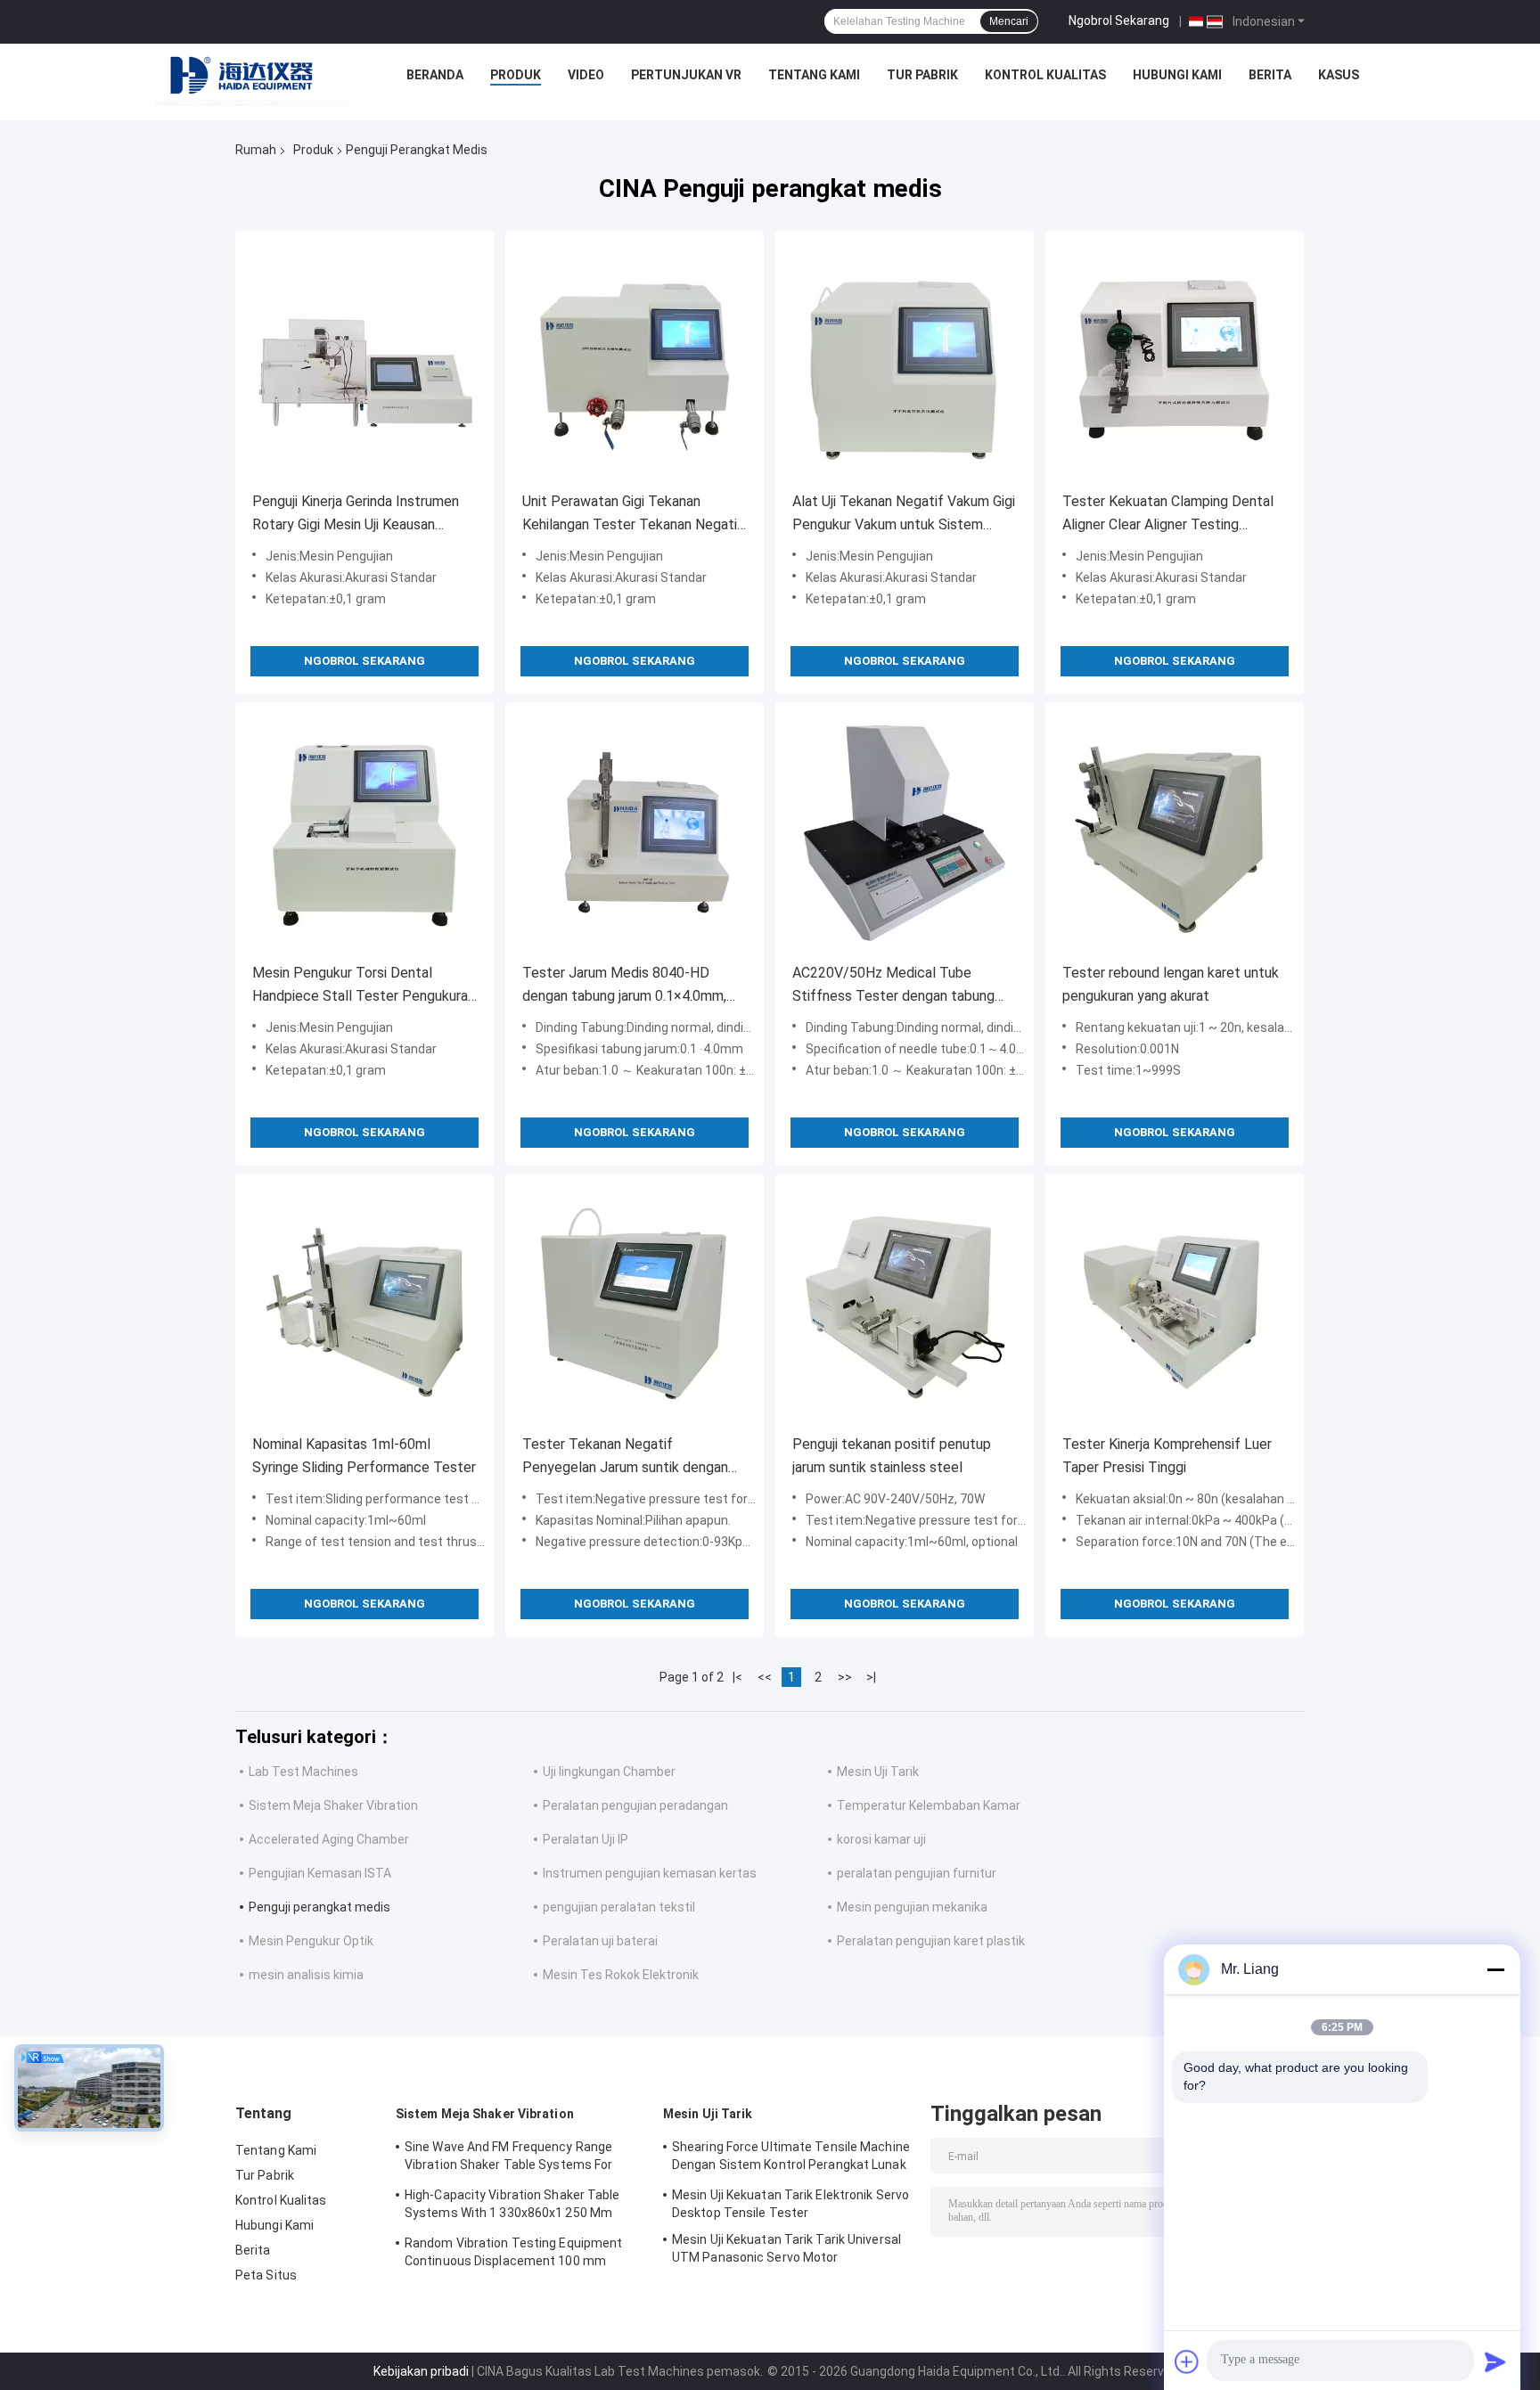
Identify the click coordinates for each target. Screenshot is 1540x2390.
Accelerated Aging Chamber (329, 1839)
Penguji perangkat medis (319, 1907)
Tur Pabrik (922, 75)
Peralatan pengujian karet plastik (931, 1941)
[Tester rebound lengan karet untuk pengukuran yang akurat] (1175, 831)
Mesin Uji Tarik (878, 1772)
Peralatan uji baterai (600, 1941)
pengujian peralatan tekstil (619, 1907)
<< (765, 1677)
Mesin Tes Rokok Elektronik (621, 1975)
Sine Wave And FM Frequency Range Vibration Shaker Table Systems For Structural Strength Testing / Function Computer (517, 2158)
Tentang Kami (814, 75)
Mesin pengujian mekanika (912, 1907)
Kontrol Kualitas (1045, 75)
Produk (516, 75)
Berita (1270, 75)
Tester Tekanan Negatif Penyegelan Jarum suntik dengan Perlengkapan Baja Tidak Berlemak (630, 1457)
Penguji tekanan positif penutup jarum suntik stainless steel (892, 1456)
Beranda (435, 75)
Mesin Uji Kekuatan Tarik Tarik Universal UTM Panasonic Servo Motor (786, 2248)
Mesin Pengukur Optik (311, 1941)
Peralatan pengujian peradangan (635, 1805)
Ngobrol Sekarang (1119, 20)
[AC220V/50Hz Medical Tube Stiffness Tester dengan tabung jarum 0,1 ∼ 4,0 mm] (905, 831)
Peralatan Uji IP (586, 1839)
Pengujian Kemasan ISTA (320, 1873)
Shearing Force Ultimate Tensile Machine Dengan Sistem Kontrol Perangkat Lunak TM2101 (791, 2158)
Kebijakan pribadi (421, 2371)
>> (845, 1677)
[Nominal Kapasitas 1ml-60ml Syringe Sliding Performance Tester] (365, 1303)
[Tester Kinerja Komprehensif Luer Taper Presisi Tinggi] (1175, 1303)
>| (871, 1677)
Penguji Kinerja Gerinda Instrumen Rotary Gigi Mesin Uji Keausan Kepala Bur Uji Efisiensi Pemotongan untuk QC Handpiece (364, 515)
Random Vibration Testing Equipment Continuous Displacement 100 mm (513, 2252)
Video (586, 75)
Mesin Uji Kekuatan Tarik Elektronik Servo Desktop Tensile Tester (790, 2204)
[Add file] (1187, 2361)
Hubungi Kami (1177, 75)
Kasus (1339, 75)
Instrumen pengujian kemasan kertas (650, 1873)
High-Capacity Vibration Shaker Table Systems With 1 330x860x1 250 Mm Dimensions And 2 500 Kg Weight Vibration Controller (512, 2206)
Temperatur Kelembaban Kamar (929, 1805)
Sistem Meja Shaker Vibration (333, 1805)
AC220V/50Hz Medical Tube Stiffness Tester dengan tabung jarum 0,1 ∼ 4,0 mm (893, 986)
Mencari (1009, 21)
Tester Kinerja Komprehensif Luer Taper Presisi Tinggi (1167, 1456)
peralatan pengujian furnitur (917, 1873)
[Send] (1495, 2361)
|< (737, 1677)
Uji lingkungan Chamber (609, 1772)
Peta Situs (266, 2275)
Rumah (256, 150)
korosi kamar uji (881, 1839)
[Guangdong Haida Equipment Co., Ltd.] (252, 79)
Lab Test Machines (303, 1772)
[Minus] (1495, 1969)
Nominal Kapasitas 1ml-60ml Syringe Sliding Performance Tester (364, 1456)
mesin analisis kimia (306, 1975)
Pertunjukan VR (686, 75)
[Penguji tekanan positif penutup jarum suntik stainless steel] (905, 1303)
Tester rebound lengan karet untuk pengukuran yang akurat (1171, 984)
